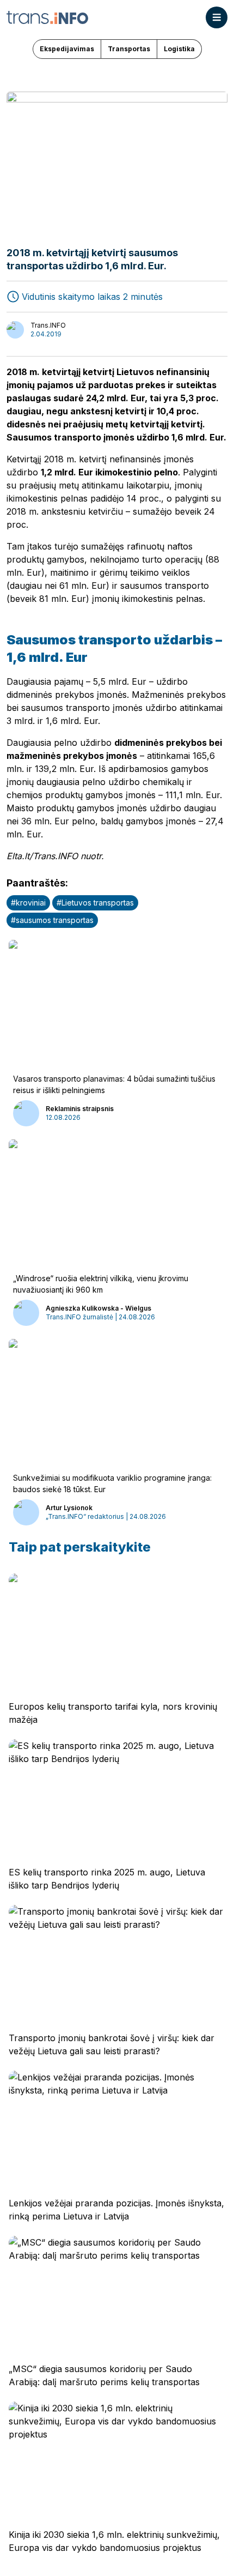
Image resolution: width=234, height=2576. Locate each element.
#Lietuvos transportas (95, 903)
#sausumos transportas (52, 920)
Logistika (179, 49)
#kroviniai (28, 903)
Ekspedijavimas (67, 49)
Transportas (129, 49)
